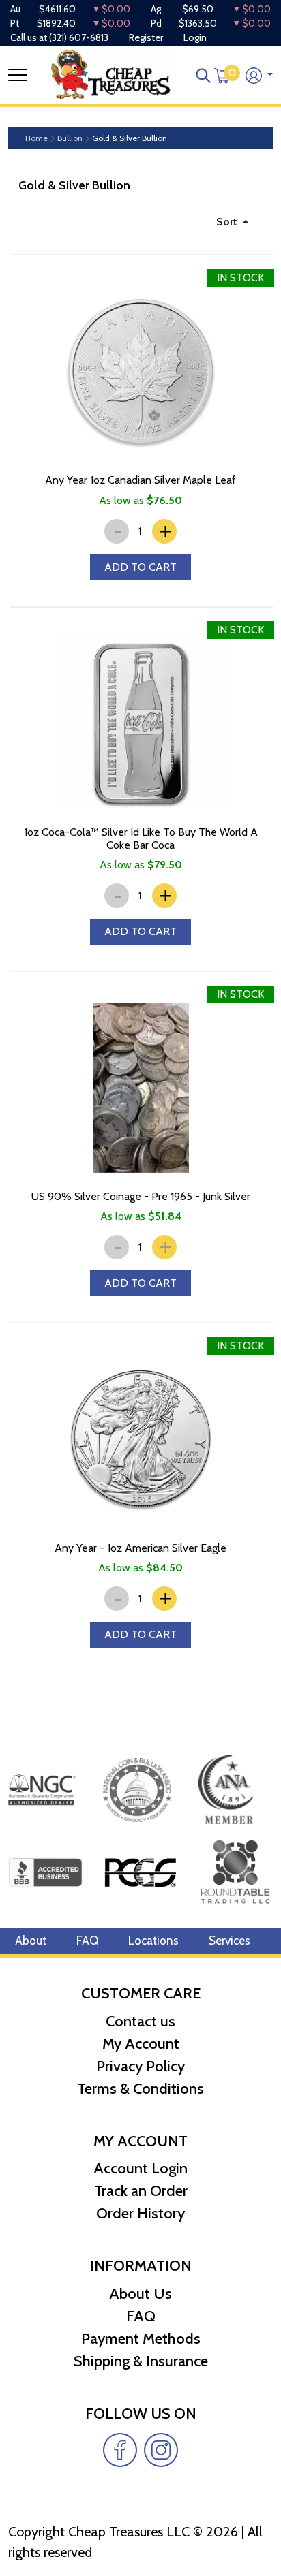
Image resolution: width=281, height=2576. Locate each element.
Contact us (140, 2021)
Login (195, 37)
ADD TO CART (140, 567)
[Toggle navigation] (18, 75)
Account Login (140, 2168)
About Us (140, 2294)
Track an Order (141, 2191)
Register (146, 37)
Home (36, 138)
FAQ (87, 1941)
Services (230, 1941)
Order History (140, 2213)
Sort (228, 222)
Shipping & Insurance (141, 2361)
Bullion (70, 138)
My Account (141, 2044)
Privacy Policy (140, 2066)
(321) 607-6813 (79, 37)
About (31, 1941)
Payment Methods (141, 2339)
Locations (153, 1941)
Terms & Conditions (140, 2089)
